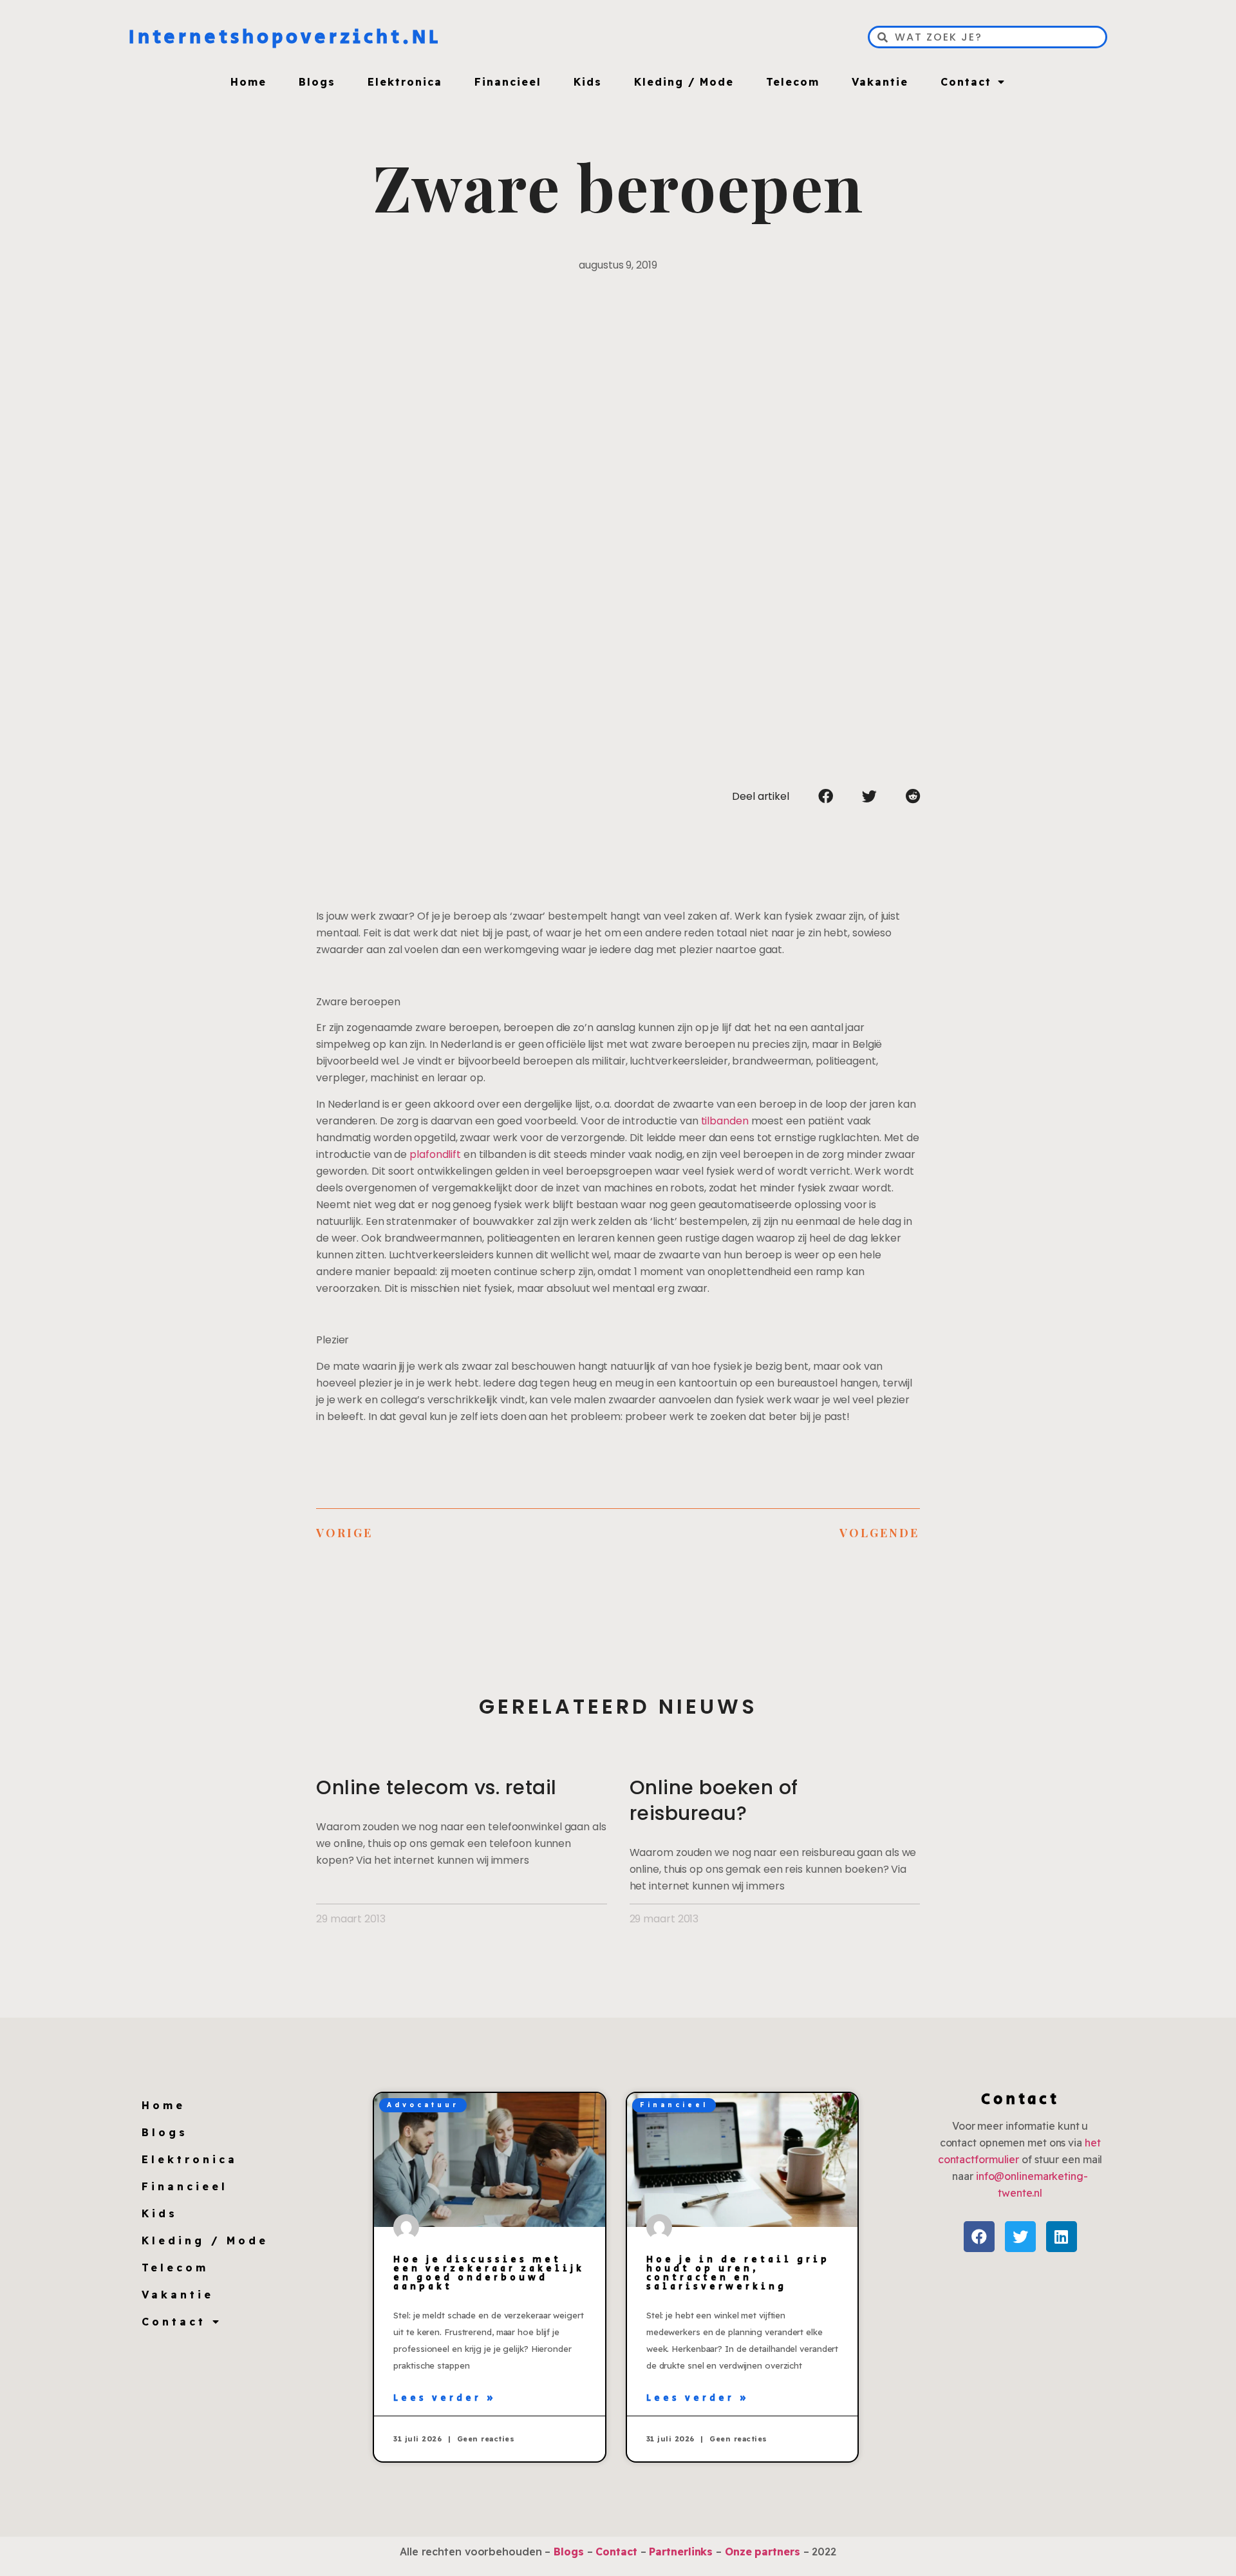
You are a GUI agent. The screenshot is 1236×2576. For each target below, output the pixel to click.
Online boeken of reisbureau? (714, 1800)
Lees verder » (445, 2398)
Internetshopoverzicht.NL (285, 37)
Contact (966, 82)
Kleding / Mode (684, 82)
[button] (826, 796)
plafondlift (435, 1154)
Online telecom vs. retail (436, 1787)
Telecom (793, 82)
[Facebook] (979, 2237)
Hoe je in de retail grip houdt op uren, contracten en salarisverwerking (738, 2273)
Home (248, 82)
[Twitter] (1020, 2237)
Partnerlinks (681, 2552)
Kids (588, 82)
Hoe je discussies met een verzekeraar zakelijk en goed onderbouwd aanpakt (489, 2273)
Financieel (508, 82)
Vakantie (880, 82)
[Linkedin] (1062, 2237)
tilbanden (725, 1121)
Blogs (317, 82)
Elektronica (405, 82)
